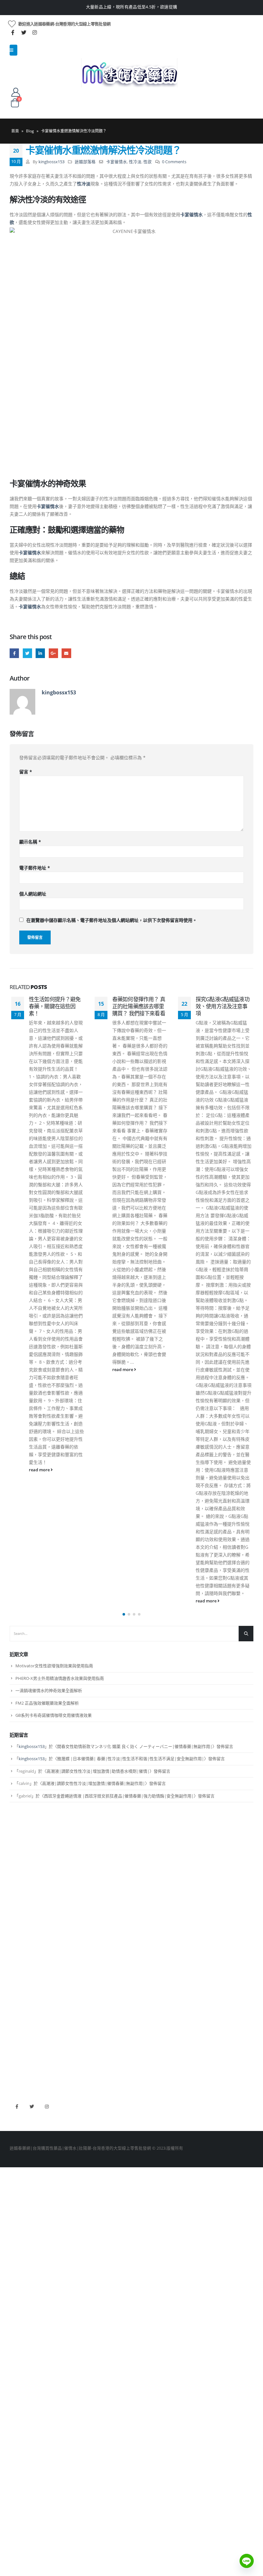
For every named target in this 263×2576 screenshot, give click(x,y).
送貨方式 (18, 1884)
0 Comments (174, 162)
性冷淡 (135, 162)
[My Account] (16, 92)
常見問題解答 (22, 1863)
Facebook (14, 653)
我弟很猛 (18, 2074)
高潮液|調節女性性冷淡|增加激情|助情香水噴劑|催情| (98, 1771)
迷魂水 (16, 1968)
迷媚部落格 (85, 162)
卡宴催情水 (117, 162)
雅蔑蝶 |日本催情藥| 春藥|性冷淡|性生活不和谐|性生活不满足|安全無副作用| (131, 1759)
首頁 (15, 131)
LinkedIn (40, 653)
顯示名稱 (30, 842)
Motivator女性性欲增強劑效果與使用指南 (54, 1666)
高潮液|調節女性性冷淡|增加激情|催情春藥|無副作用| (93, 1783)
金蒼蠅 (16, 1946)
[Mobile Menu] (13, 50)
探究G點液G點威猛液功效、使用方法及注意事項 (139, 1006)
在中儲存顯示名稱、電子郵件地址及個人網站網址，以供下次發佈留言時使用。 (112, 920)
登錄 (14, 1906)
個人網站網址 (33, 894)
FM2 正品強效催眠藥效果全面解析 (47, 1703)
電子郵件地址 (35, 868)
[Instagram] (35, 32)
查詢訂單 (18, 1873)
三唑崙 (16, 1990)
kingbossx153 (51, 162)
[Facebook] (13, 32)
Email (66, 653)
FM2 (14, 1957)
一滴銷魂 (18, 1979)
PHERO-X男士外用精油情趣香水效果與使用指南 (60, 1678)
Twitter (27, 653)
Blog (30, 131)
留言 (26, 772)
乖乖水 (16, 1935)
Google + (53, 653)
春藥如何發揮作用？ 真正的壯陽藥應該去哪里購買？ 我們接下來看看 (55, 1006)
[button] (124, 1614)
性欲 (148, 162)
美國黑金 (18, 2019)
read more (40, 1370)
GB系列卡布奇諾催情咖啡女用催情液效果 (54, 1715)
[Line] (247, 2561)
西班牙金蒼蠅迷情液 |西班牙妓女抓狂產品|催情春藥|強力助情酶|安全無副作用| (119, 1796)
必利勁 (16, 2030)
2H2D (15, 2041)
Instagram (47, 2107)
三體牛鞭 (18, 2052)
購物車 (16, 1895)
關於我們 (18, 1852)
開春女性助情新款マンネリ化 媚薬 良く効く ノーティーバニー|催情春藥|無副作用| (135, 1746)
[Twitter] (24, 32)
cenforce (18, 2063)
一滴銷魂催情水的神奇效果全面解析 (49, 1690)
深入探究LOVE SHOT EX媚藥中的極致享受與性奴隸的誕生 (222, 1006)
